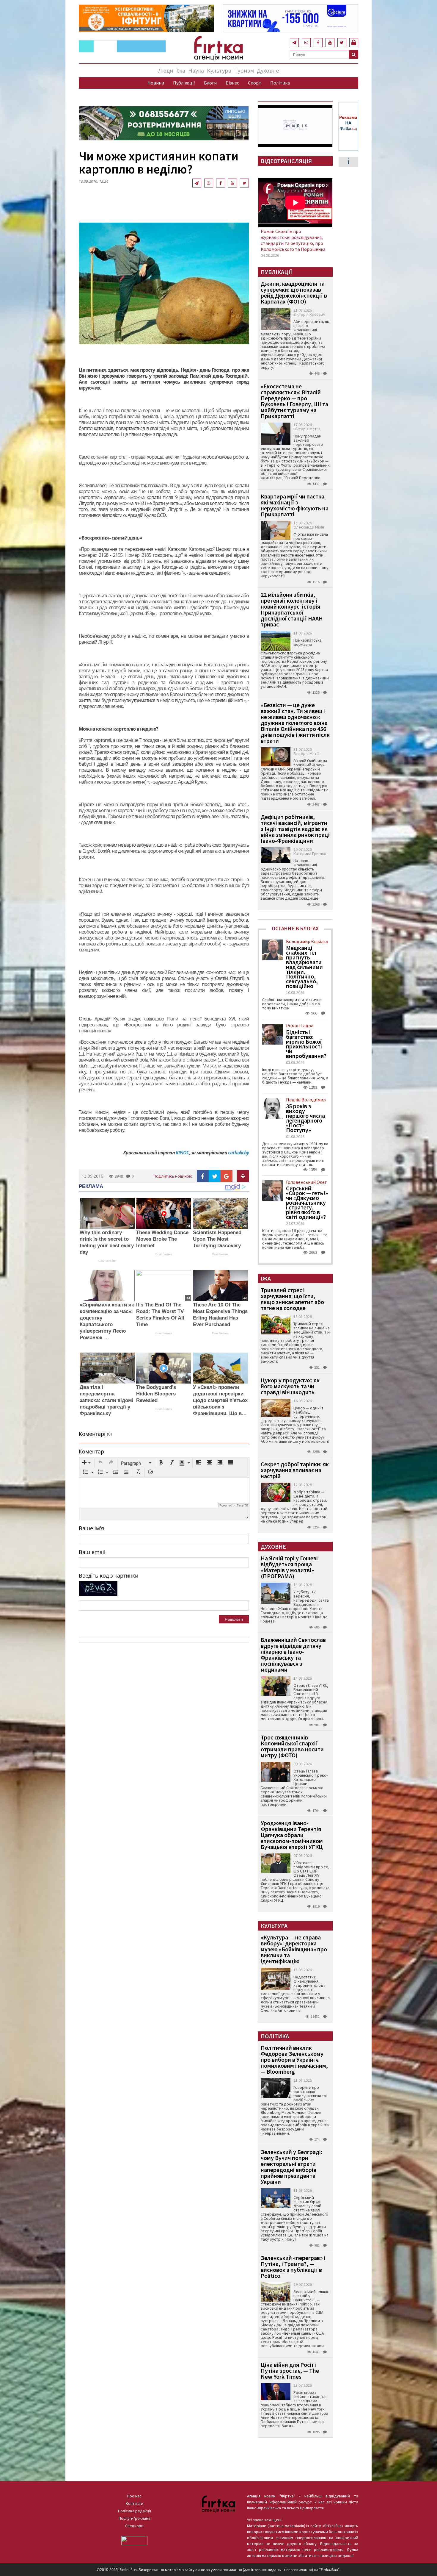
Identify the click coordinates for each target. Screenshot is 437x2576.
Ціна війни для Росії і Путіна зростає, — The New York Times (290, 2371)
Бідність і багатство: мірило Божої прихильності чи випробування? (306, 1044)
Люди (166, 70)
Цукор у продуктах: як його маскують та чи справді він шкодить (290, 1386)
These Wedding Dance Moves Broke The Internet (162, 1239)
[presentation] (87, 1463)
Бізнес (232, 83)
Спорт (255, 83)
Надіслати (234, 1619)
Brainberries (164, 1254)
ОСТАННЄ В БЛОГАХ (295, 928)
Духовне (268, 70)
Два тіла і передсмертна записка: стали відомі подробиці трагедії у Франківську (107, 1400)
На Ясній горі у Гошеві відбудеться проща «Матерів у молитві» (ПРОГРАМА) (289, 1567)
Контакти (135, 2503)
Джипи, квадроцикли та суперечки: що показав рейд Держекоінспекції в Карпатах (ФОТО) (294, 292)
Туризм (244, 70)
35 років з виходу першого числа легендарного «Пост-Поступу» (305, 1118)
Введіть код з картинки (109, 1575)
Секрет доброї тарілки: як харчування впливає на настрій (295, 1470)
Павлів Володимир (306, 1100)
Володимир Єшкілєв (307, 941)
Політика (280, 83)
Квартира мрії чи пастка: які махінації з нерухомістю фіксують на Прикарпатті (295, 505)
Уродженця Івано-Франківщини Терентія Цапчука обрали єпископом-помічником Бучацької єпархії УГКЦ (292, 1835)
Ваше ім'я (91, 1528)
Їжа (181, 70)
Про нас (134, 2496)
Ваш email (92, 1552)
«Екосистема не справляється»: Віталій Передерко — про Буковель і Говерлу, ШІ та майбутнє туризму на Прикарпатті (294, 401)
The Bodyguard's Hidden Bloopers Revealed (156, 1394)
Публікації (184, 83)
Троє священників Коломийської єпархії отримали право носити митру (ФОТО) (292, 1746)
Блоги (210, 83)
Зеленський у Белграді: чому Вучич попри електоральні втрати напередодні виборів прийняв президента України (291, 2167)
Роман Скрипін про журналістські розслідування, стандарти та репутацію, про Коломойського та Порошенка (293, 240)
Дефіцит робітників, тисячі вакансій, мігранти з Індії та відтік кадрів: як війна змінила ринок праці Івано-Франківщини (295, 829)
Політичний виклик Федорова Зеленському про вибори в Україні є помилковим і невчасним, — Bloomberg (294, 2060)
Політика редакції (135, 2511)
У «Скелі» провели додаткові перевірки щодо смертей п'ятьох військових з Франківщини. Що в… (220, 1400)
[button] (87, 1463)
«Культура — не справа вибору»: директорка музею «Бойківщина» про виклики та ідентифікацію (294, 1949)
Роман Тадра (300, 1026)
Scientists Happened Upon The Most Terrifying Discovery (217, 1239)
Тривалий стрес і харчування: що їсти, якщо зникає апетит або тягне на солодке (292, 1299)
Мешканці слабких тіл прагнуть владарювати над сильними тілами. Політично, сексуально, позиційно (304, 967)
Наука (196, 70)
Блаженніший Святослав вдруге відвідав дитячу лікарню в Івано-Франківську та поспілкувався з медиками (293, 1654)
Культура (219, 70)
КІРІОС (182, 1153)
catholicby (238, 1153)
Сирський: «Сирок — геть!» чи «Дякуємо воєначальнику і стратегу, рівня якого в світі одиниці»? (307, 1203)
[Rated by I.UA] (134, 2540)
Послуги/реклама (135, 2518)
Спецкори (134, 2526)
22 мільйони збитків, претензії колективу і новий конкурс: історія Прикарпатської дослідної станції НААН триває (292, 609)
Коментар (91, 1451)
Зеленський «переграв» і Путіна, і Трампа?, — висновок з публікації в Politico (293, 2267)
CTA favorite (107, 1261)
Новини (156, 83)
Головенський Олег (306, 1182)
